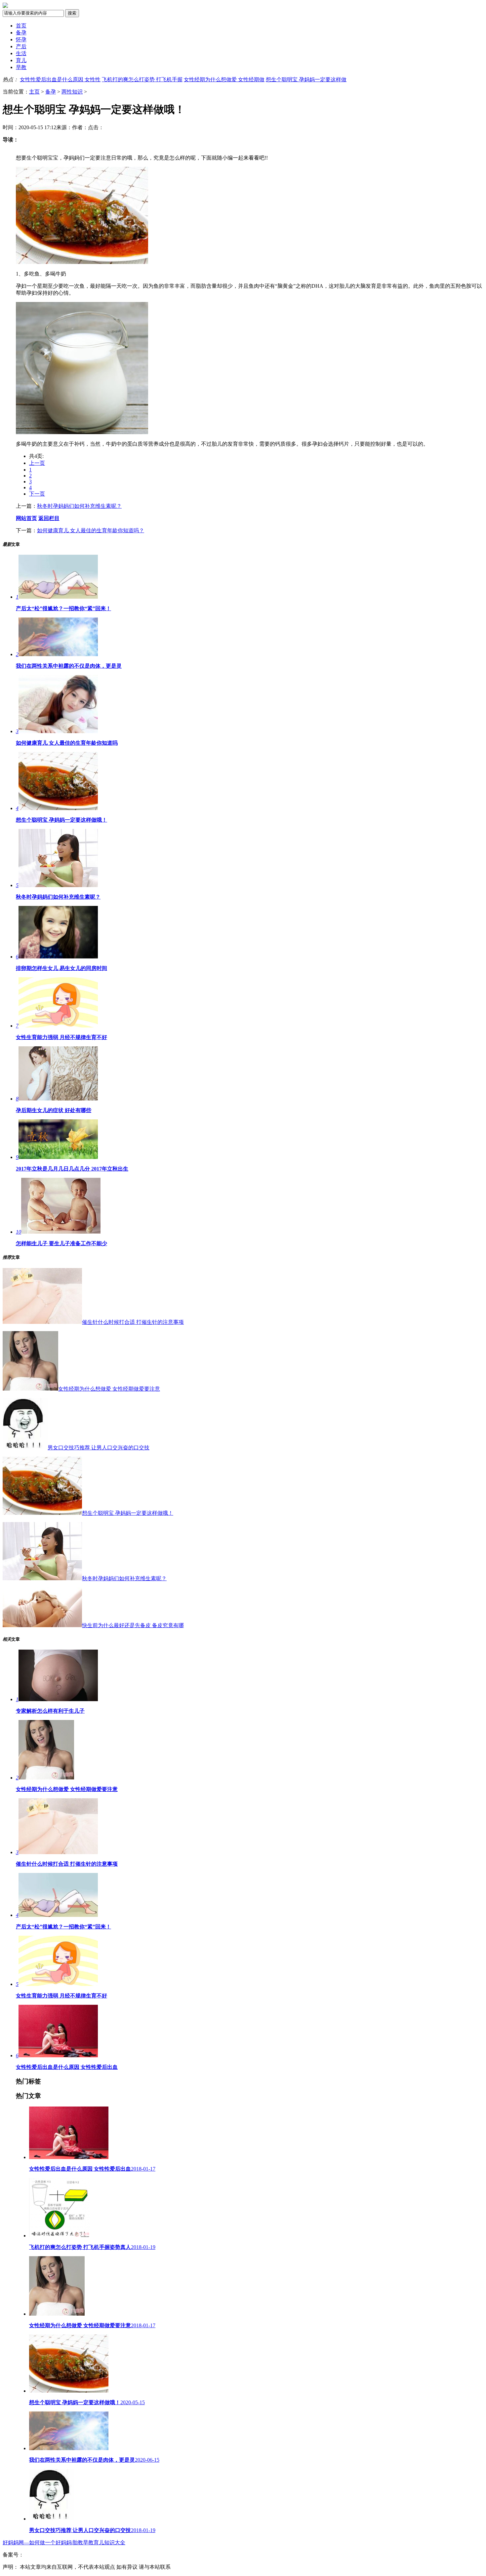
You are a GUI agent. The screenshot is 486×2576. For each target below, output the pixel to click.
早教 (21, 67)
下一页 (37, 494)
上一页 (37, 463)
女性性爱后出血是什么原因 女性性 (60, 79)
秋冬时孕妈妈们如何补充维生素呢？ (79, 506)
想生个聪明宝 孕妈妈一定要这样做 (306, 79)
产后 (21, 46)
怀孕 (21, 39)
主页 (34, 92)
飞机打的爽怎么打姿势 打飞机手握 (142, 79)
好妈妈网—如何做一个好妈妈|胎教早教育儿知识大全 (64, 2542)
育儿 (21, 60)
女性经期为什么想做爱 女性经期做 (224, 79)
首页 (21, 26)
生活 (21, 53)
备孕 (21, 33)
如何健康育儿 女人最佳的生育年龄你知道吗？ (91, 530)
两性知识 (72, 92)
